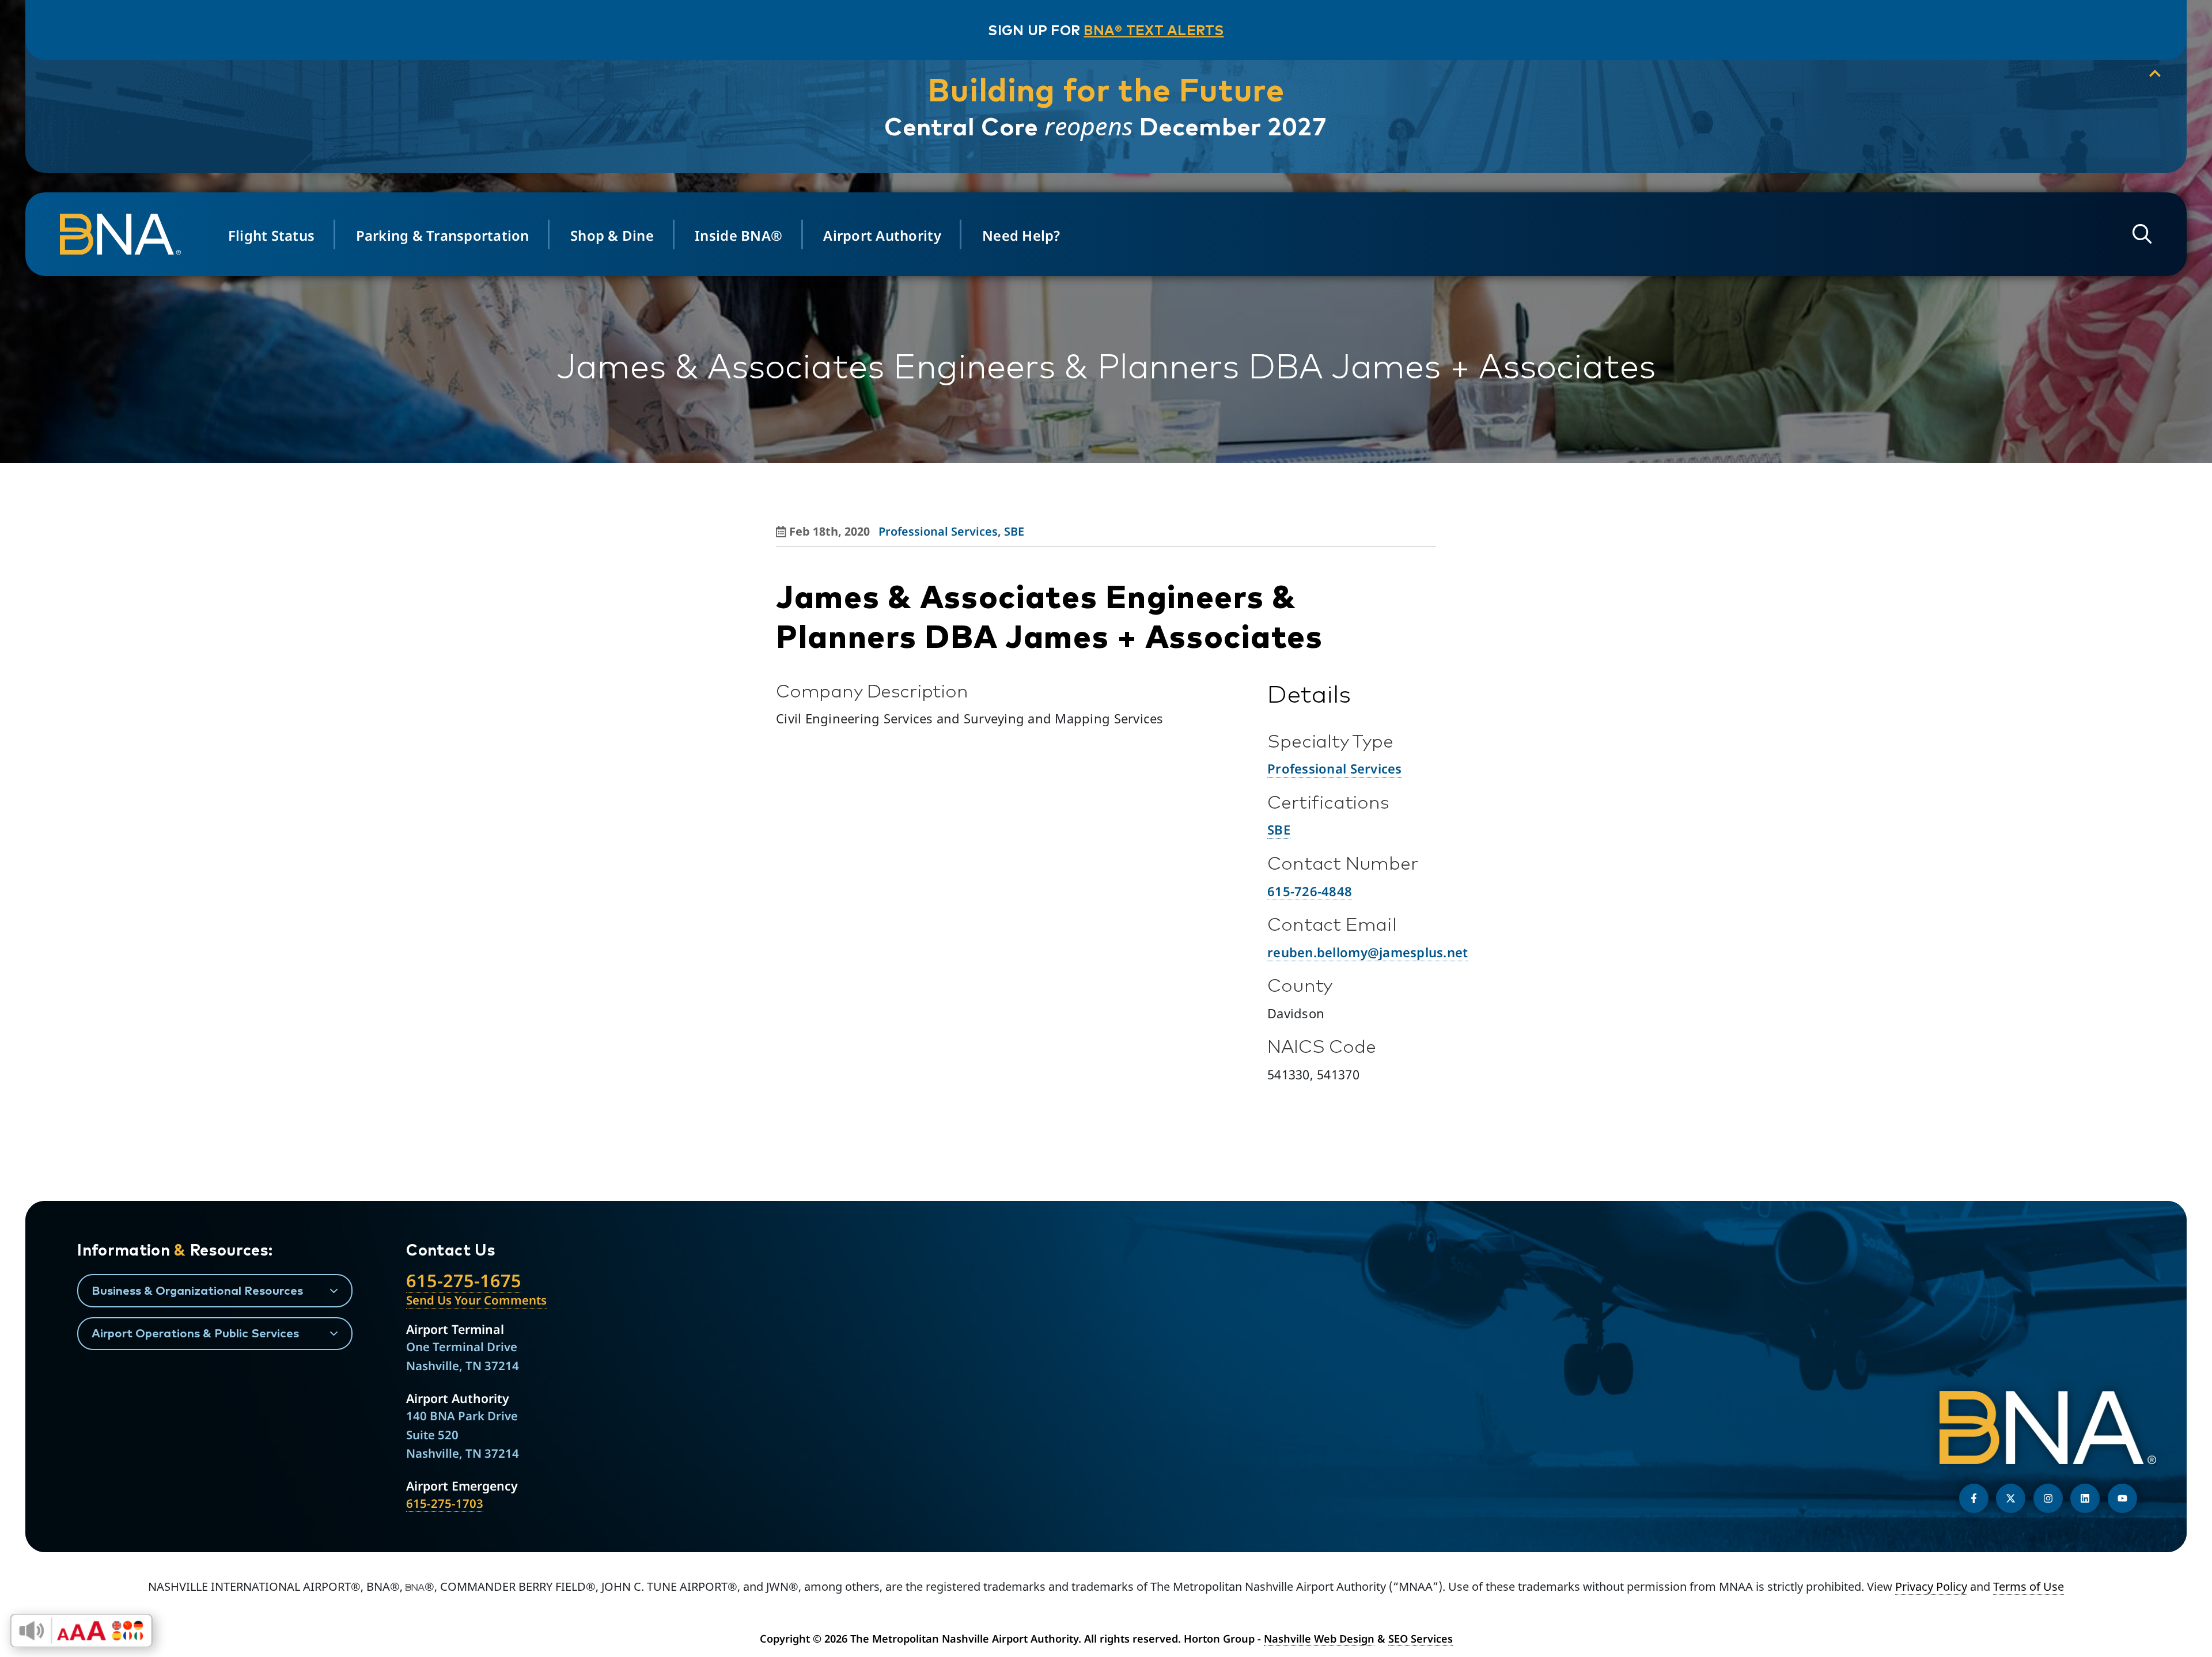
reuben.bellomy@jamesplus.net (1368, 952)
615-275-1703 (445, 1503)
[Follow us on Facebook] (1974, 1498)
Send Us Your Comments (476, 1300)
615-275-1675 (464, 1280)
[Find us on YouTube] (2122, 1498)
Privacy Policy (1931, 1586)
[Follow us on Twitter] (2011, 1498)
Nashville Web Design (1319, 1639)
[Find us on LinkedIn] (2085, 1498)
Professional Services (938, 531)
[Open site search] (2142, 234)
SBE (1014, 531)
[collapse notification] (2155, 74)
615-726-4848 (1310, 891)
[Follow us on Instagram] (2048, 1498)
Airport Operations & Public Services (195, 1333)
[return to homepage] (126, 234)
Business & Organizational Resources (197, 1290)
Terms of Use (2029, 1586)
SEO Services (1421, 1639)
